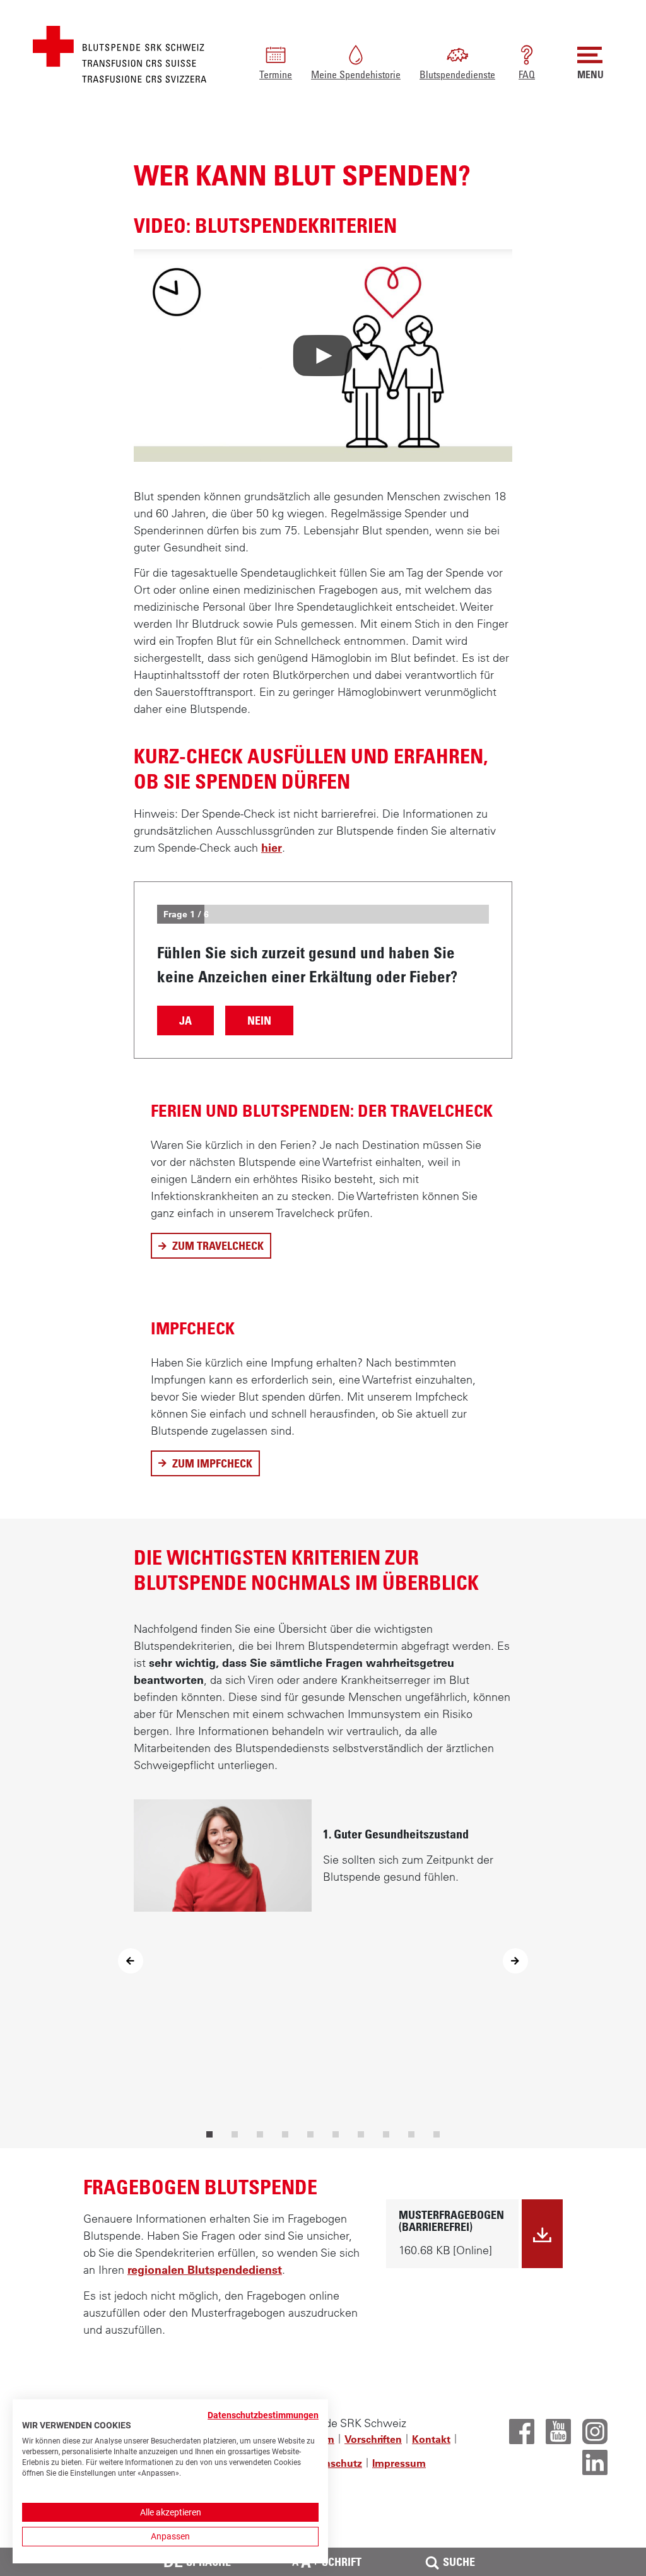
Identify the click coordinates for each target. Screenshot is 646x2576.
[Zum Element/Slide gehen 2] (235, 2134)
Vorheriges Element (131, 1961)
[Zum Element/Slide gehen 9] (411, 2134)
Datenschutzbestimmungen (263, 2415)
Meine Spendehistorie (356, 74)
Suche (459, 2561)
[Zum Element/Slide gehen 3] (260, 2134)
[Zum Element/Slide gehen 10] (437, 2134)
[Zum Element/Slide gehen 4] (285, 2134)
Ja (185, 1020)
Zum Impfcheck (205, 1466)
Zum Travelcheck (211, 1249)
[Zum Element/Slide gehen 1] (209, 2134)
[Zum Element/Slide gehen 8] (386, 2134)
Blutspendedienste (457, 74)
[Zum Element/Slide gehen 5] (310, 2134)
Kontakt (431, 2439)
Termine (276, 74)
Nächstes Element (515, 1961)
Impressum (399, 2463)
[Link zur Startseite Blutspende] (120, 53)
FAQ (527, 74)
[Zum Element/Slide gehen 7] (361, 2134)
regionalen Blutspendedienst (205, 2270)
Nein (259, 1020)
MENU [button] (590, 74)
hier (272, 848)
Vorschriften (373, 2439)
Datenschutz (332, 2463)
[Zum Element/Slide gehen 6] (336, 2134)
